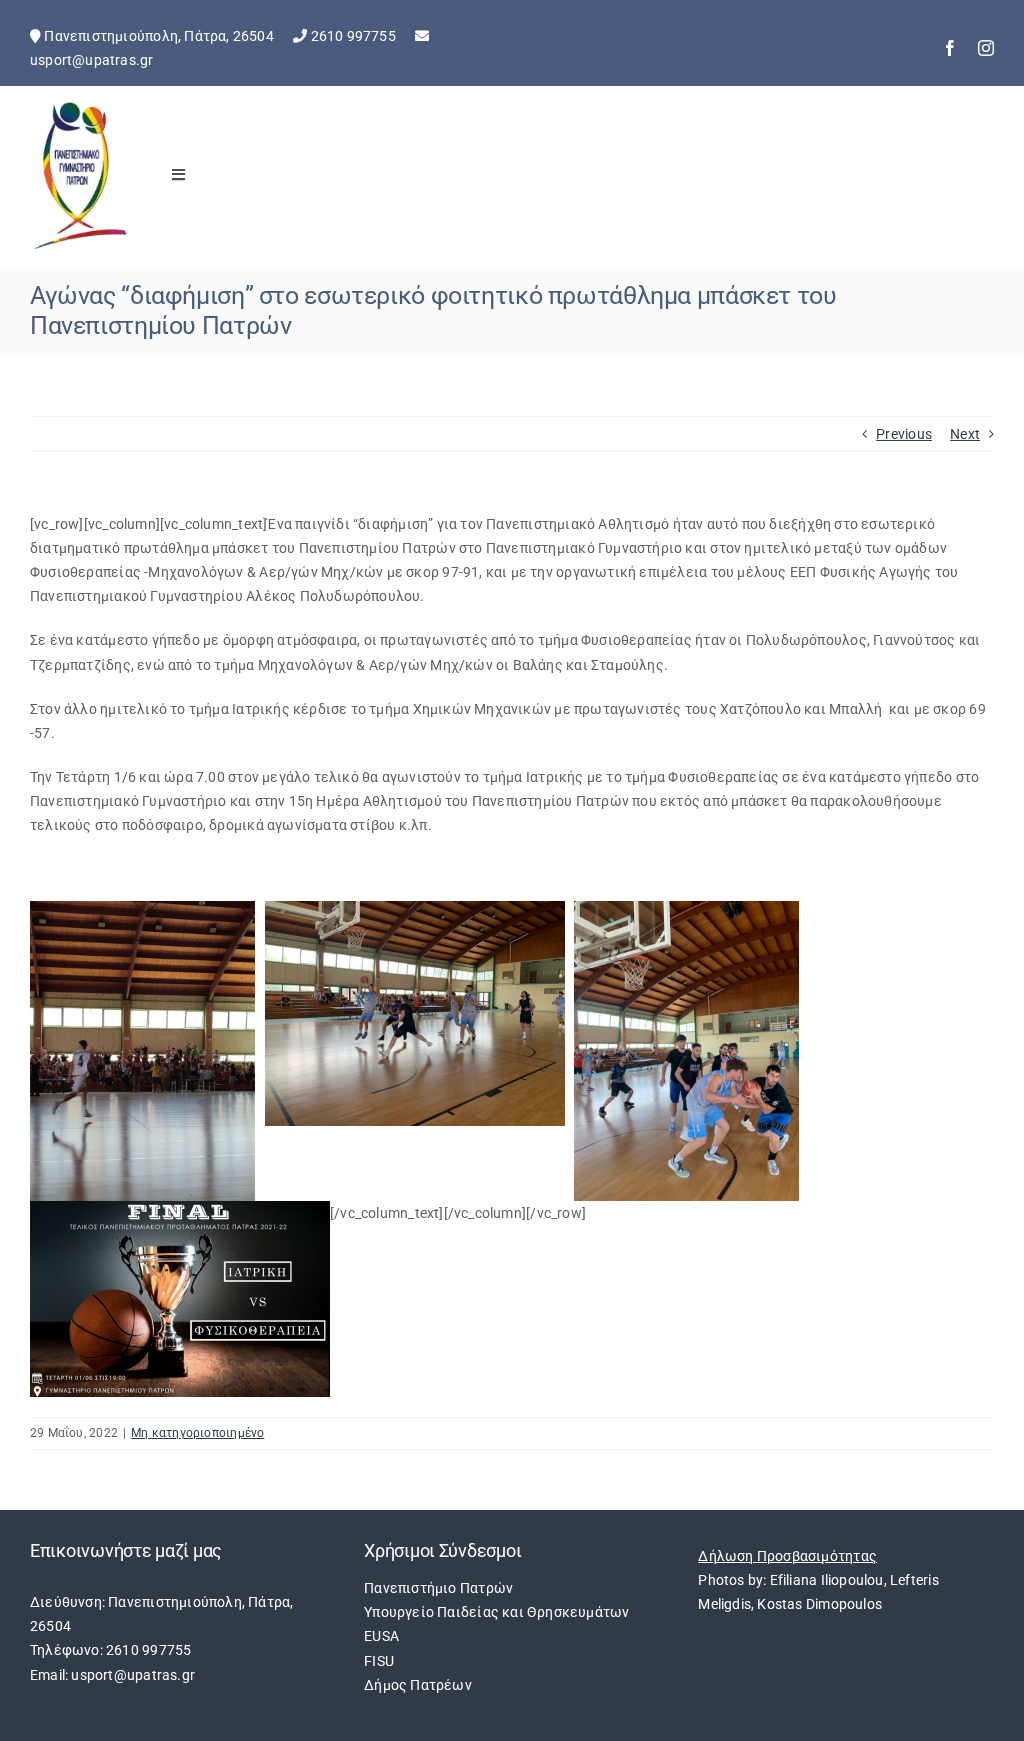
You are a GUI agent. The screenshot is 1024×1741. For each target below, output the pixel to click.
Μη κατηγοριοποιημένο (197, 1433)
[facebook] (950, 48)
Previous (904, 434)
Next (965, 434)
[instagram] (986, 48)
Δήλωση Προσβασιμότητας (787, 1556)
